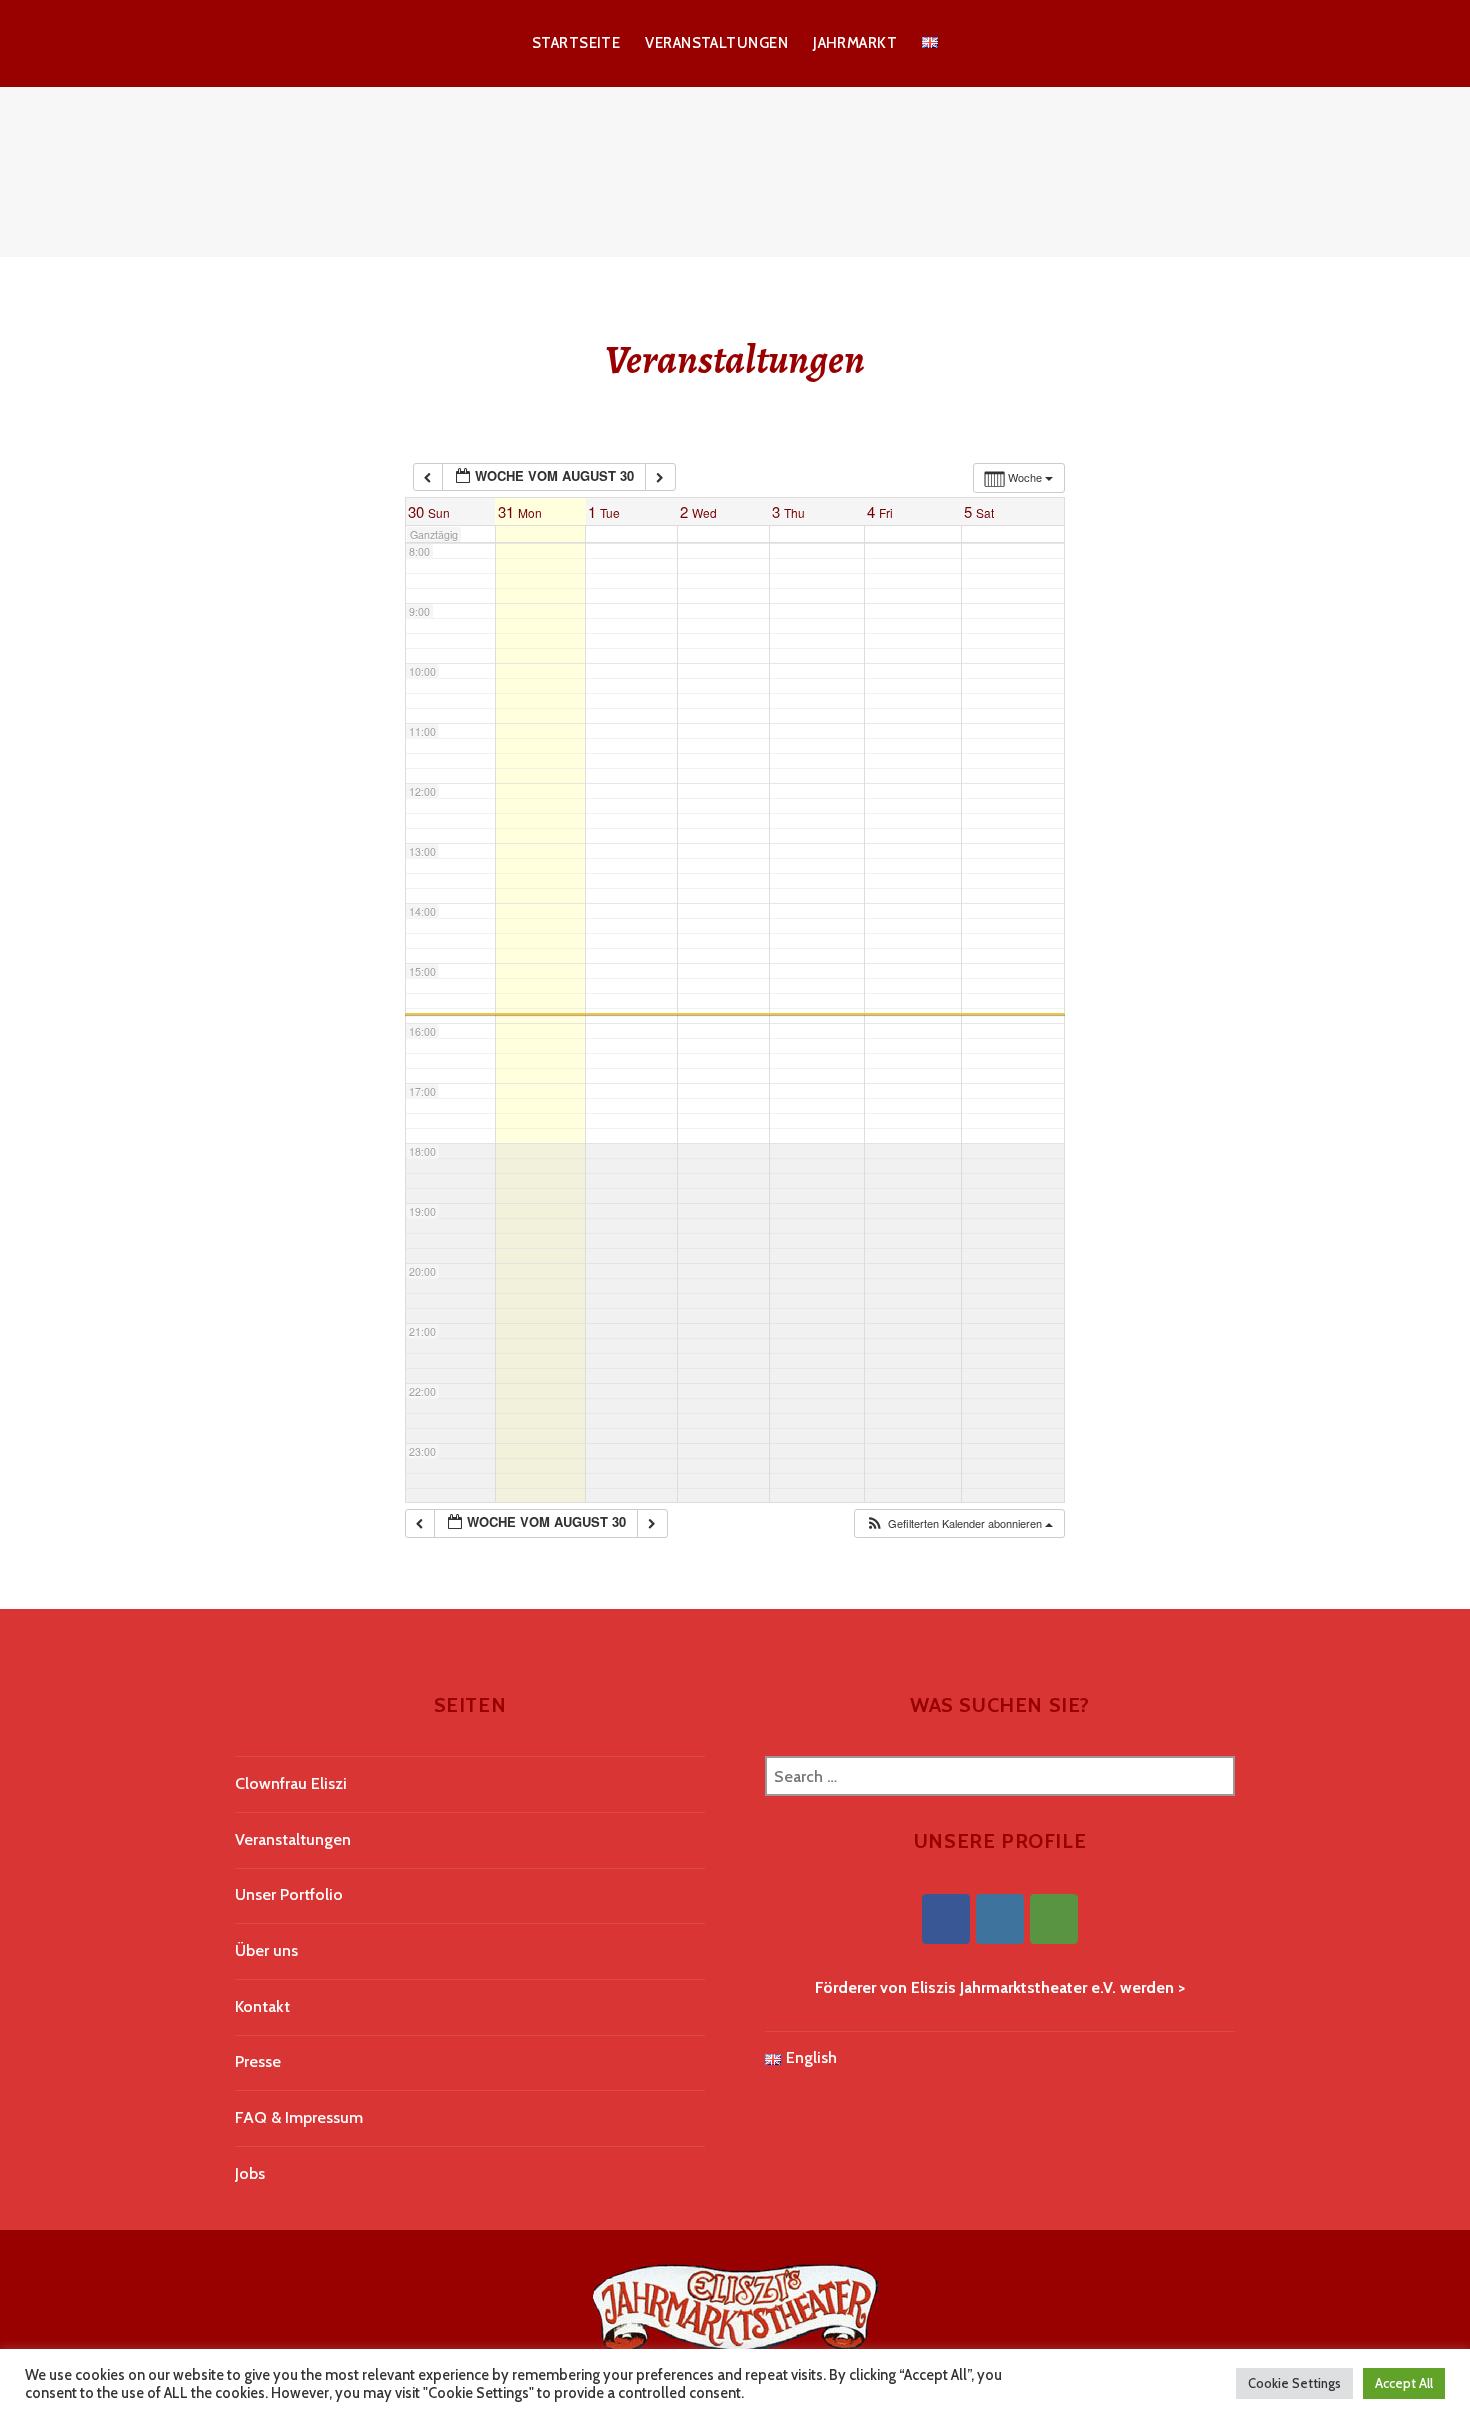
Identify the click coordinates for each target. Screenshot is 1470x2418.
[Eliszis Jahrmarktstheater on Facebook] (946, 1919)
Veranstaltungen (716, 43)
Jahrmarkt (855, 43)
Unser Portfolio (289, 1894)
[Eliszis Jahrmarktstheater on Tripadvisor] (1054, 1919)
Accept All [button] (1404, 2383)
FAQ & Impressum (299, 2117)
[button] (959, 1523)
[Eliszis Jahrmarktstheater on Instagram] (1000, 1919)
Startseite (576, 43)
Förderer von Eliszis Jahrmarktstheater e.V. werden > (1000, 1987)
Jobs (250, 2173)
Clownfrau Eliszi (291, 1783)
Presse (258, 2061)
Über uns (266, 1950)
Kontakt (262, 2006)
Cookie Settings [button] (1294, 2383)
